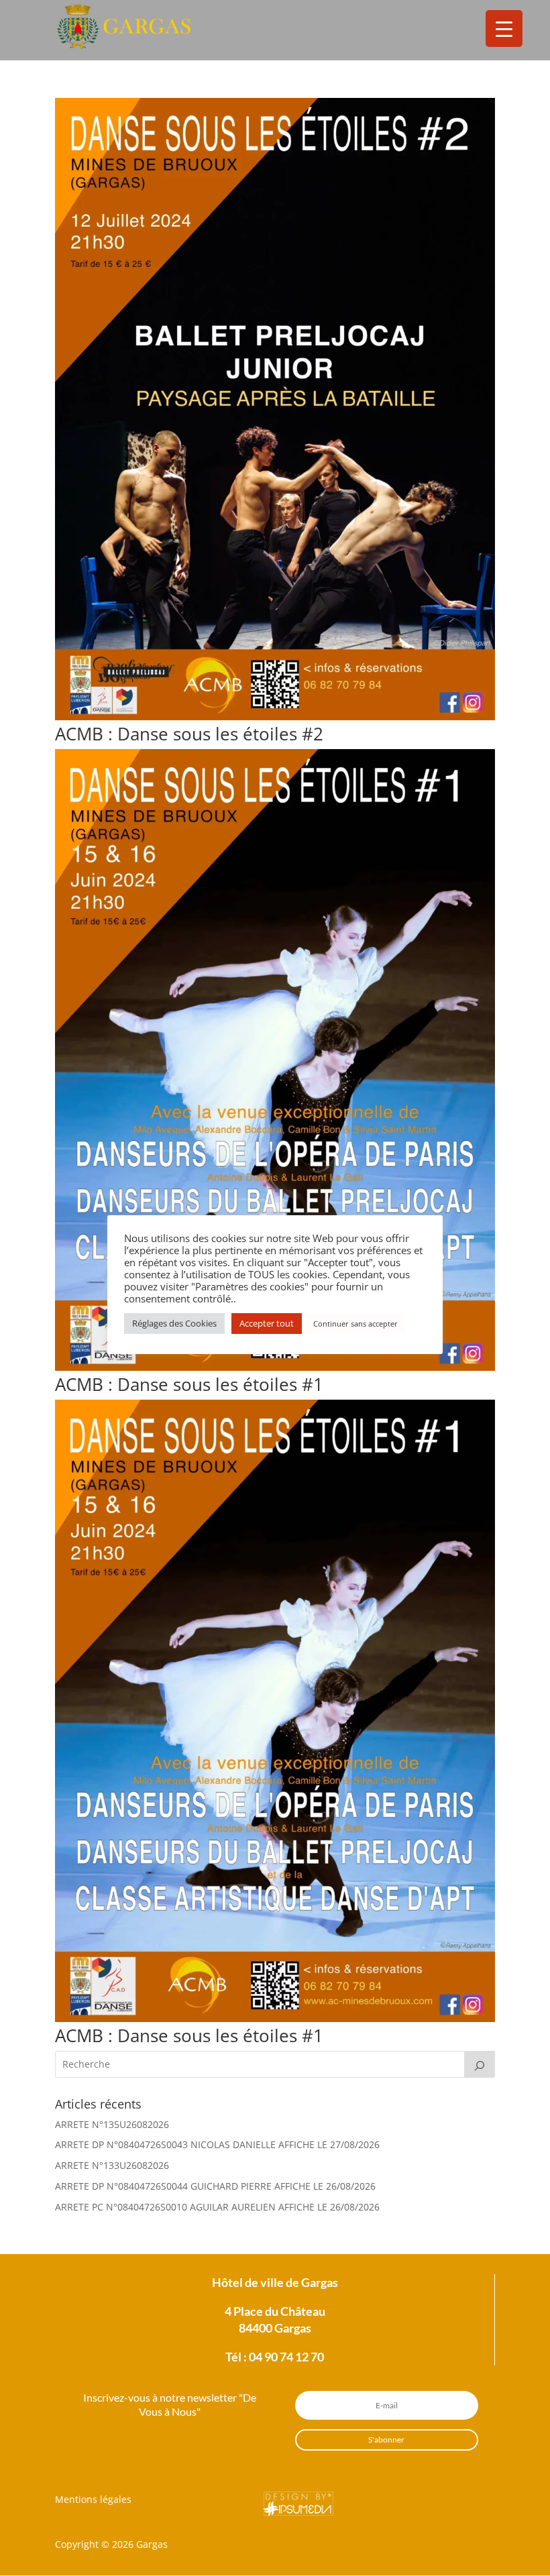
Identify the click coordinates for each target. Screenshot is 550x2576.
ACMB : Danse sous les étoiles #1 (189, 1384)
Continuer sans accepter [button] (355, 1324)
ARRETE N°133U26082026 (112, 2165)
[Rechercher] (480, 2064)
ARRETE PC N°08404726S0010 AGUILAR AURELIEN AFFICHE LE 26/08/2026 (217, 2207)
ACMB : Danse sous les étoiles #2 (189, 734)
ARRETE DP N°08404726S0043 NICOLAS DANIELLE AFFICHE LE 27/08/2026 (217, 2144)
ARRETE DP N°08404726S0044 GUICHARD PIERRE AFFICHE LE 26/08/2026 (215, 2186)
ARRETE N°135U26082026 (112, 2124)
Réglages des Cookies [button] (174, 1323)
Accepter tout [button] (267, 1323)
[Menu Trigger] (504, 29)
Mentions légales (93, 2499)
